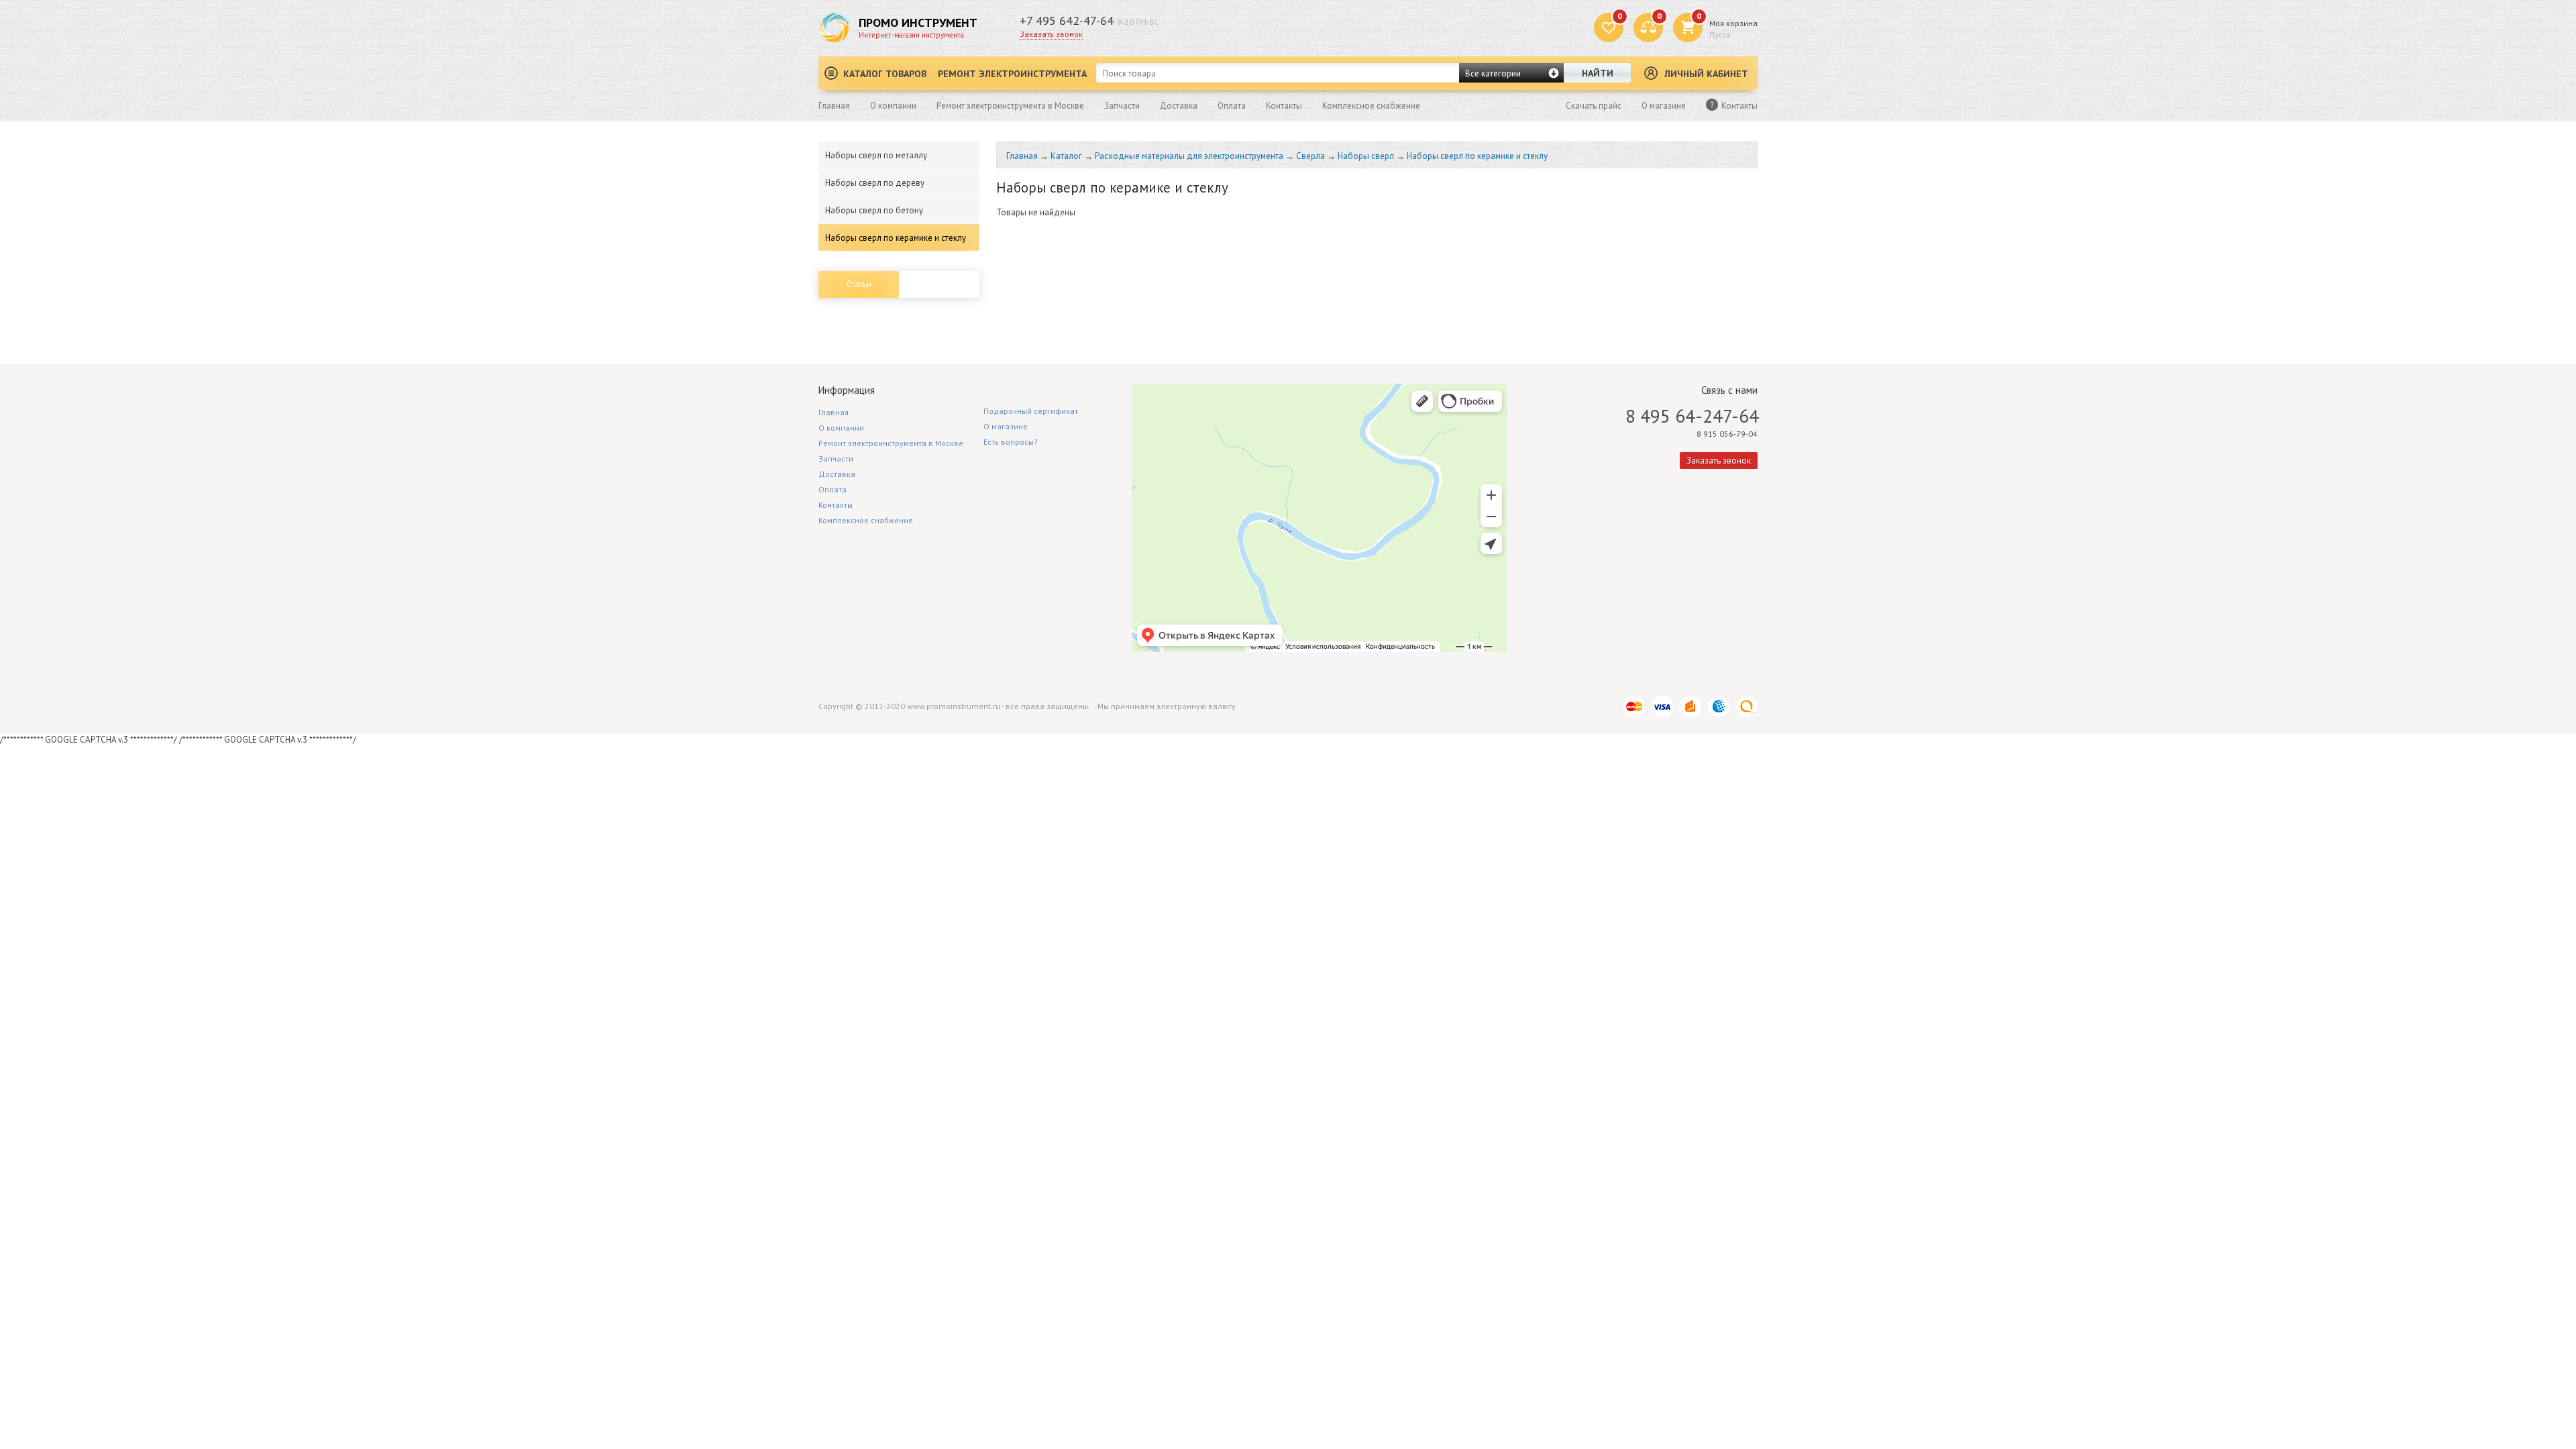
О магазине (1664, 106)
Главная (834, 106)
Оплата (1232, 106)
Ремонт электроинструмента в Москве (1010, 106)
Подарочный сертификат (1031, 411)
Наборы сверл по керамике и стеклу (896, 238)
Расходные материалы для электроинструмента (1189, 156)
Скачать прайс (1594, 106)
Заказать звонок (1051, 34)
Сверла (1310, 156)
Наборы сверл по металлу (876, 155)
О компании (893, 106)
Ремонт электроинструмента (1012, 74)
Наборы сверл (1366, 156)
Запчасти (1122, 106)
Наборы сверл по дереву (875, 183)
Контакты (1284, 106)
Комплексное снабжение (1371, 106)
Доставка (1179, 106)
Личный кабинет (1706, 74)
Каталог (1066, 156)
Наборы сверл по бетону (874, 210)
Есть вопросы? (1011, 442)
